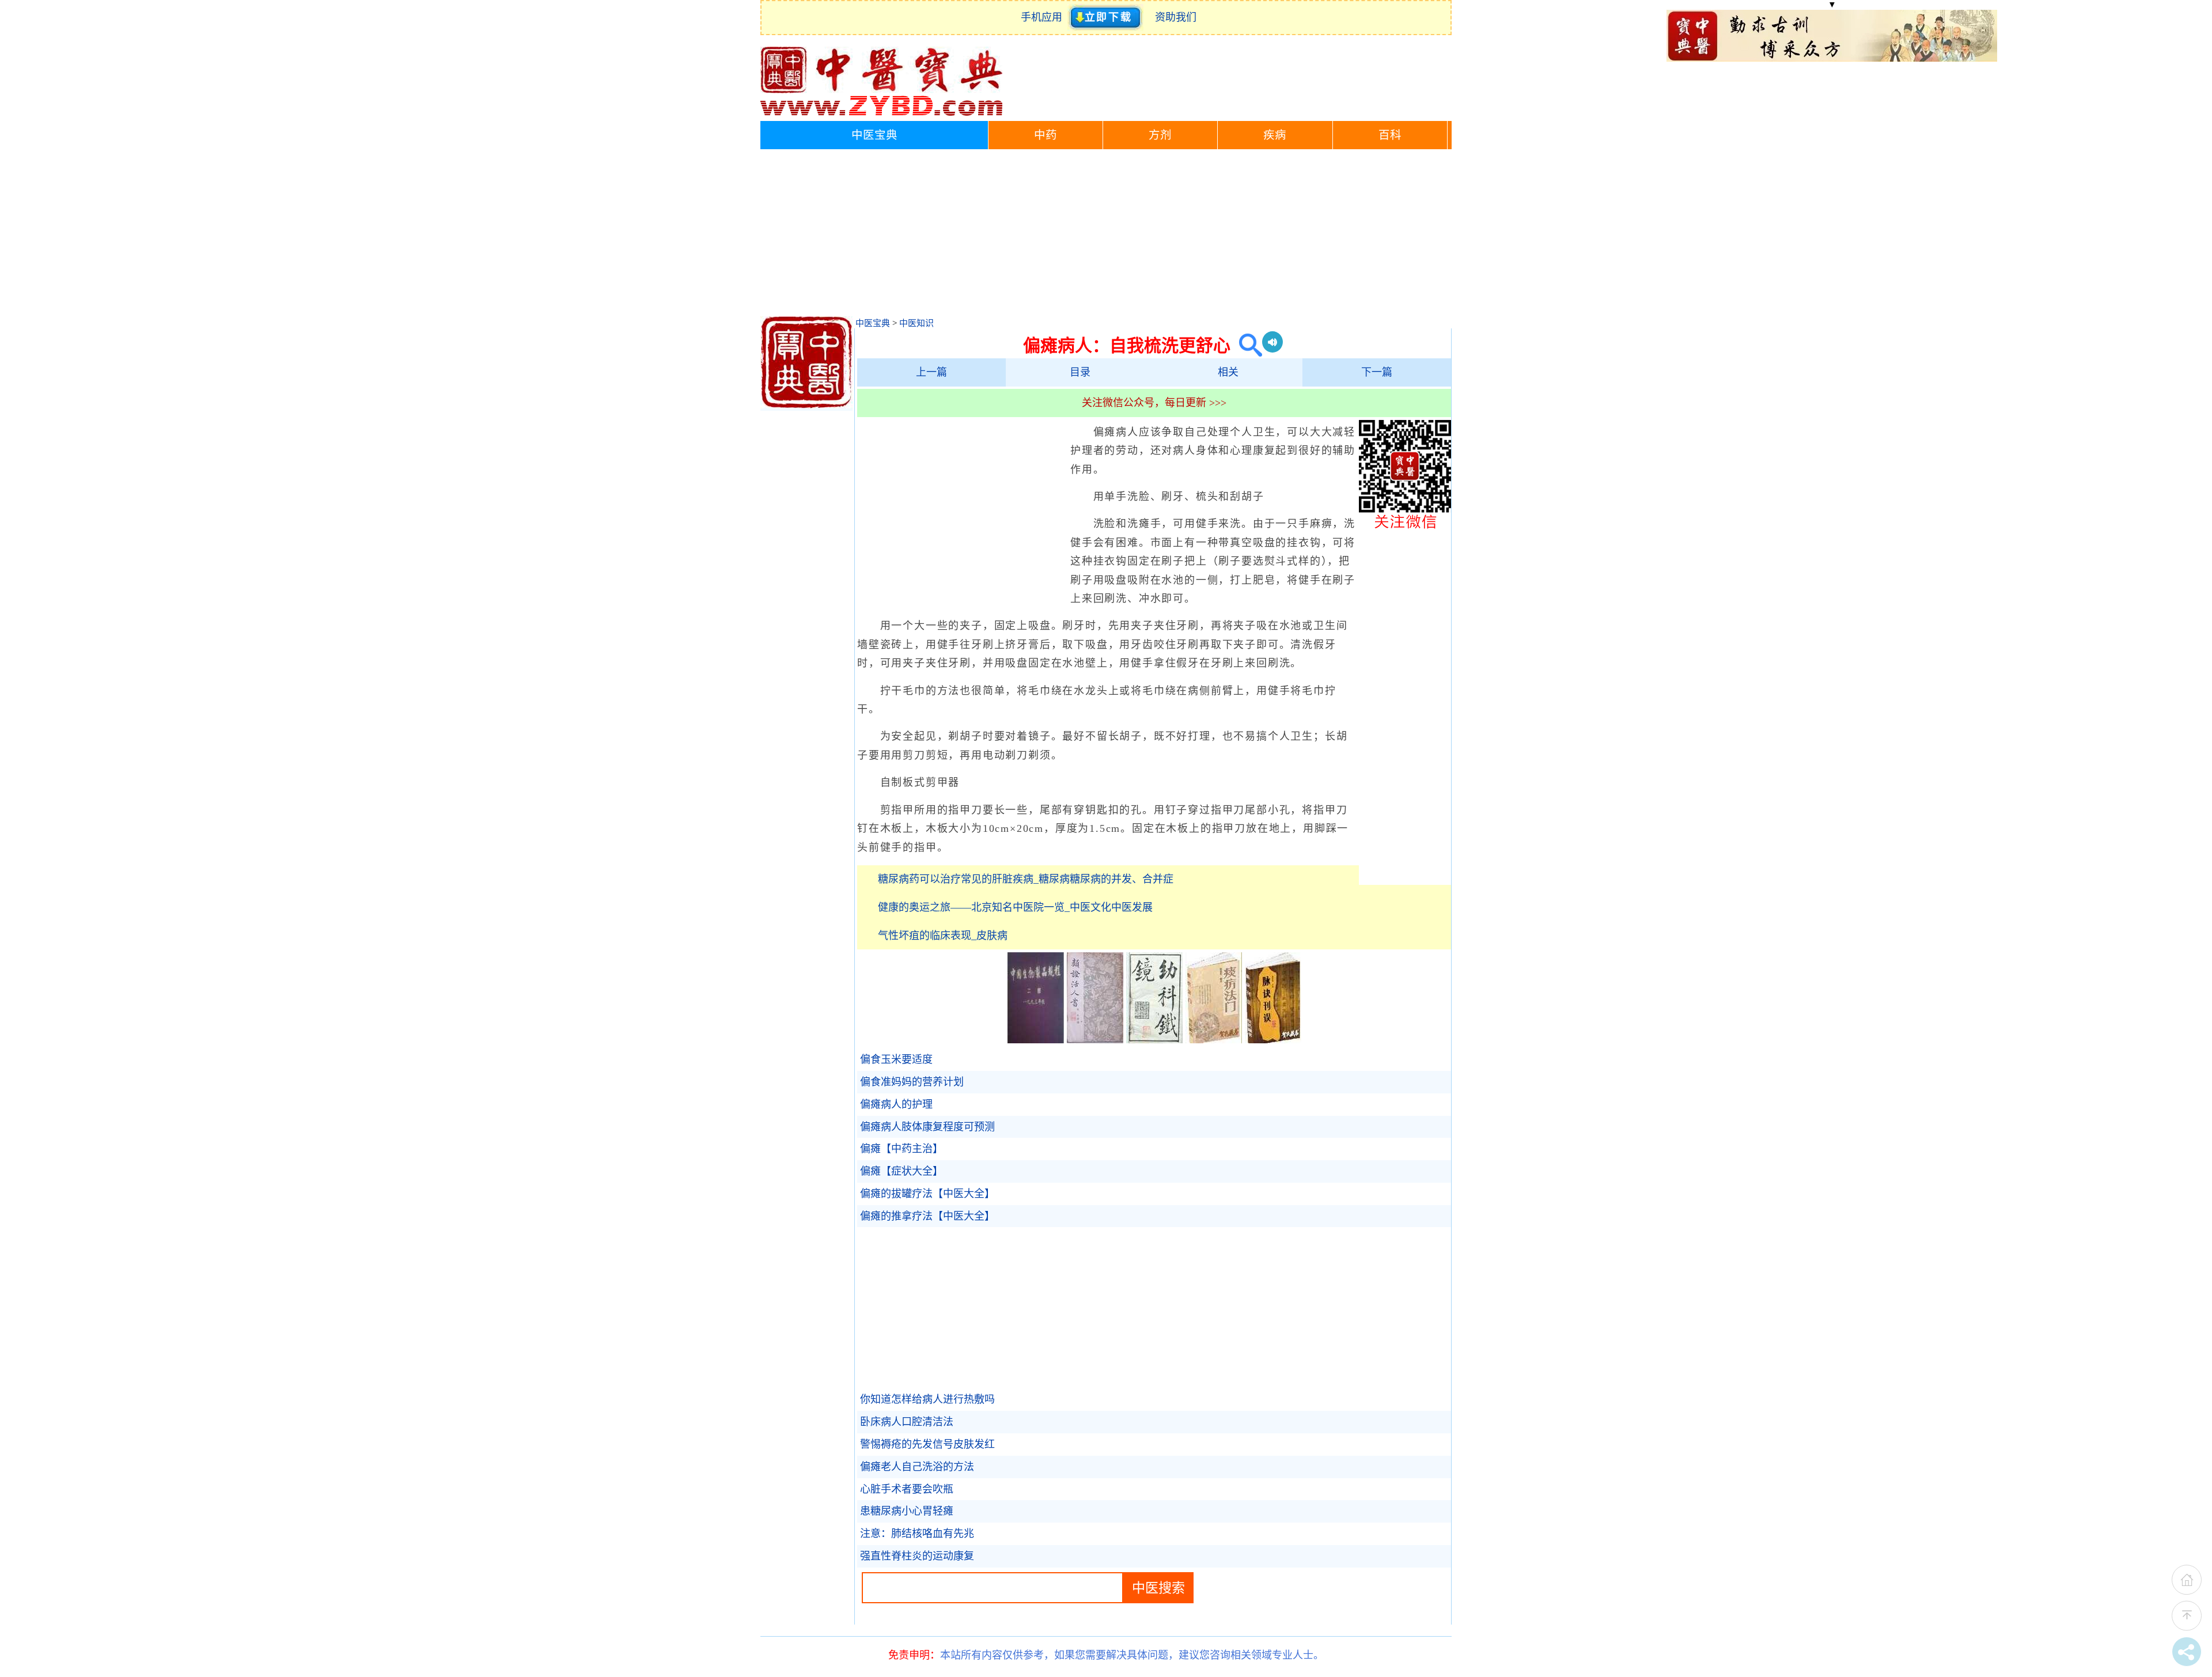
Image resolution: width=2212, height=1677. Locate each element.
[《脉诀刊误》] (1273, 1040)
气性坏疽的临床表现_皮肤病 (943, 936)
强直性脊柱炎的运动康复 (917, 1556)
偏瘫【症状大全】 (902, 1171)
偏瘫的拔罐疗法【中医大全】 (927, 1194)
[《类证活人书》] (1095, 1040)
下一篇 (1377, 372)
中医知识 (916, 323)
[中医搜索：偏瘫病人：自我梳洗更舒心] (1246, 345)
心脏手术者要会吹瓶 (907, 1489)
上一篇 (931, 372)
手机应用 (1044, 17)
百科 (1390, 135)
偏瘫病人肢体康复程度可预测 (927, 1127)
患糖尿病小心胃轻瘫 (907, 1511)
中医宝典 (874, 135)
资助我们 (1176, 17)
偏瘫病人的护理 (896, 1104)
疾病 (1275, 135)
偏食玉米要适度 (896, 1059)
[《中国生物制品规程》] (1036, 1040)
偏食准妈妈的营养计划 (912, 1082)
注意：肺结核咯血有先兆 (917, 1534)
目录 (1080, 372)
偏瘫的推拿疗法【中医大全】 (927, 1216)
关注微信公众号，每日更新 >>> (1154, 403)
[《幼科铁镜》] (1154, 1040)
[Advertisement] (1106, 236)
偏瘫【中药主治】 (902, 1149)
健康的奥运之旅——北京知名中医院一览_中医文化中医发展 (1015, 907)
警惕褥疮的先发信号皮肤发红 (927, 1444)
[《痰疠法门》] (1214, 1040)
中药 (1046, 135)
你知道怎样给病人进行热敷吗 (927, 1399)
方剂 (1160, 135)
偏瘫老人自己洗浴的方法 (917, 1467)
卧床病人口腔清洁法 (907, 1422)
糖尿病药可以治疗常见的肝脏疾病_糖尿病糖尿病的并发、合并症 (1026, 879)
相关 (1228, 372)
